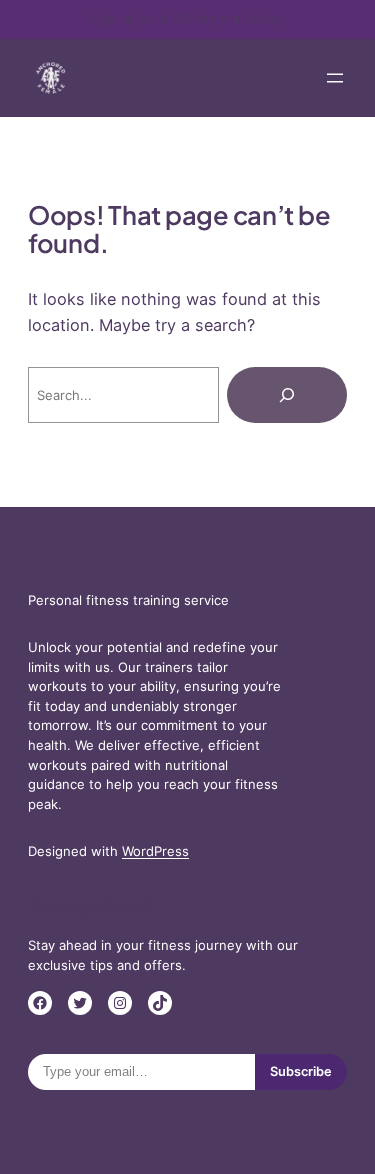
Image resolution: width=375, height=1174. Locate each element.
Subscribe (301, 1071)
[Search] (287, 395)
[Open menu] (335, 78)
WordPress (155, 851)
